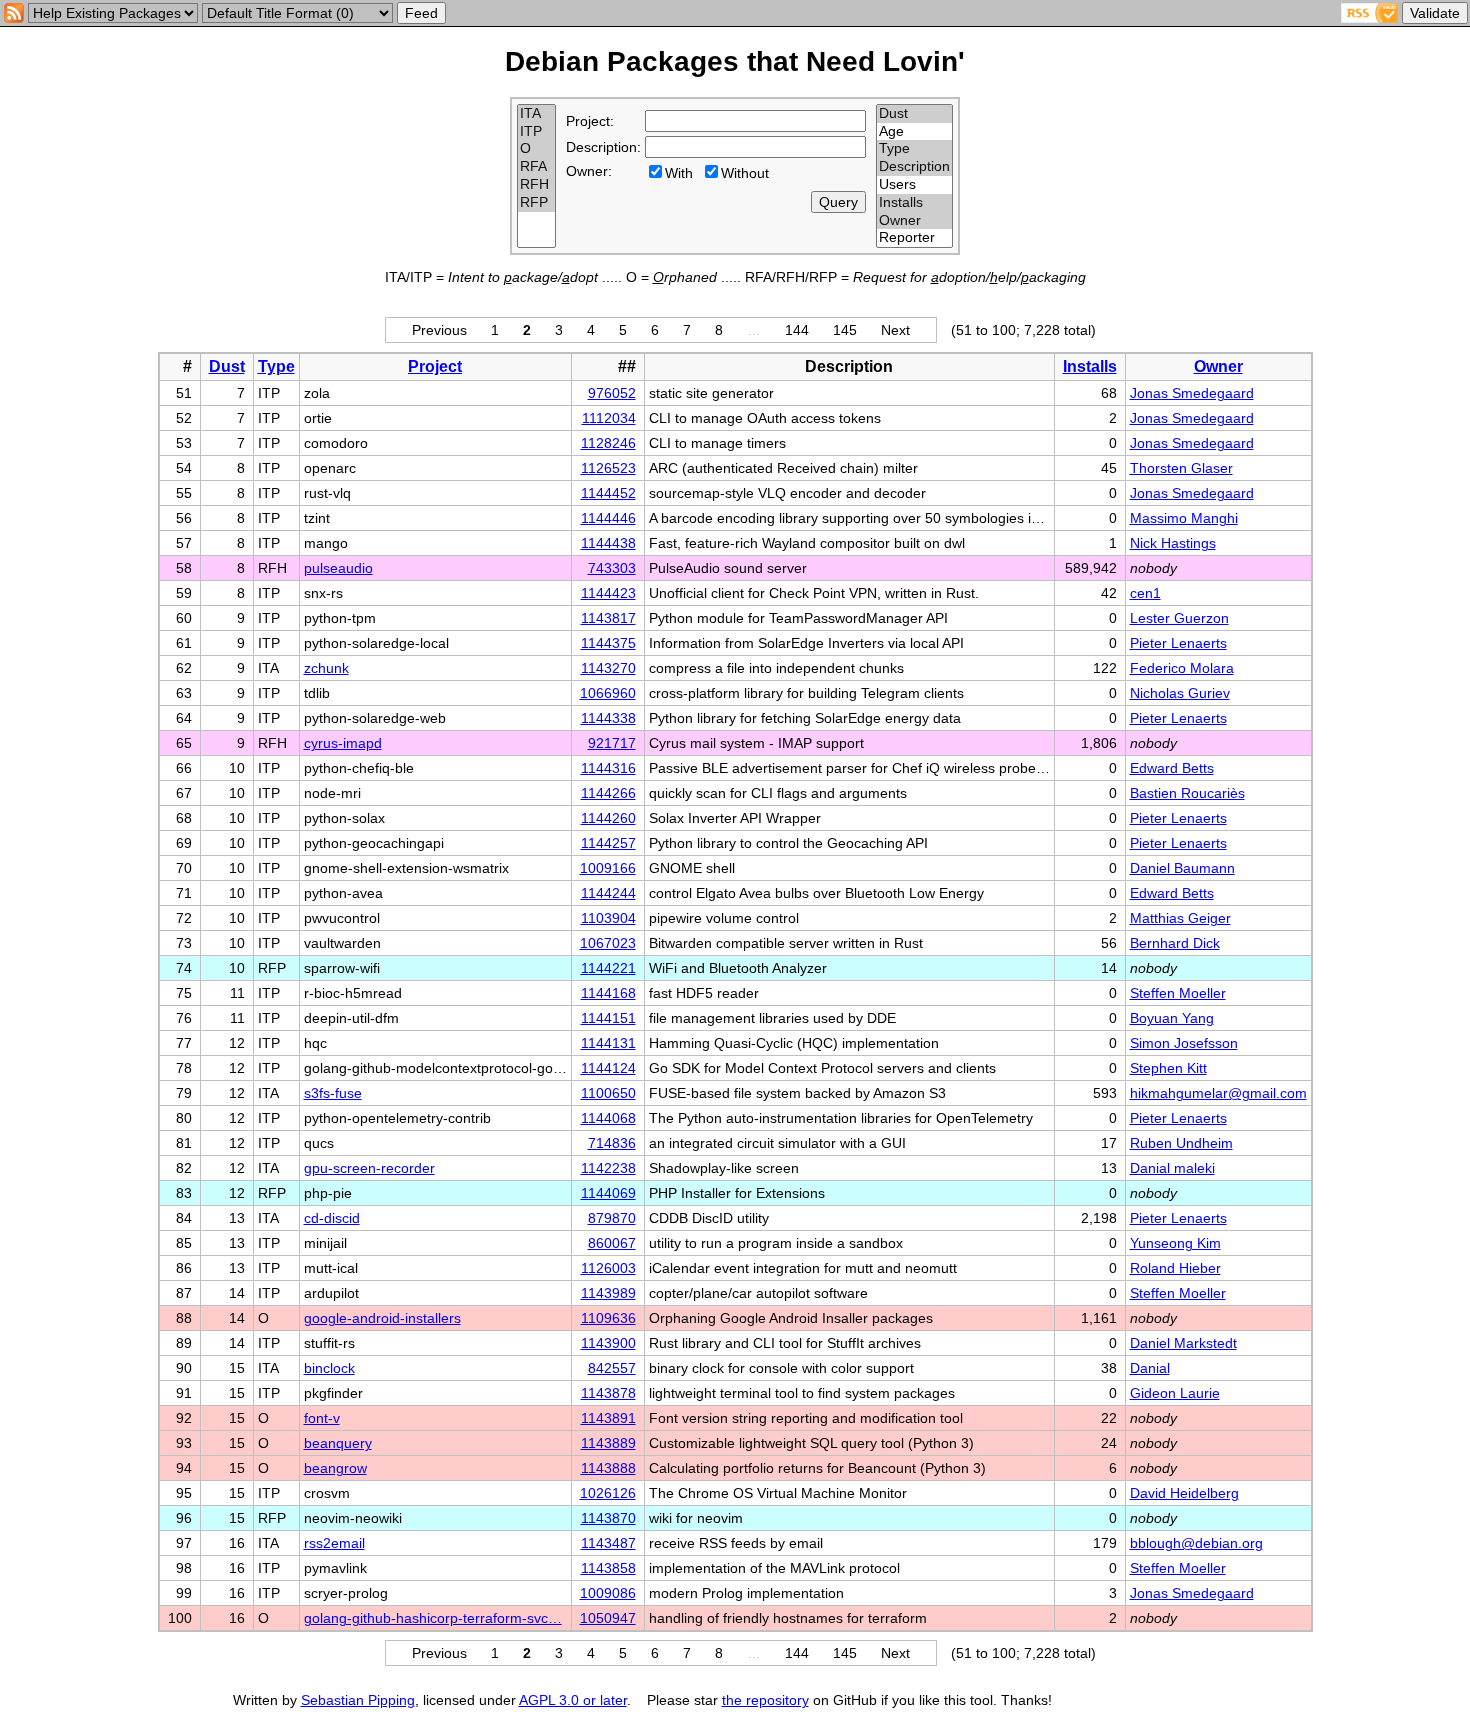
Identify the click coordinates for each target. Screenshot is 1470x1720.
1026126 (608, 1493)
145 (845, 330)
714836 (612, 1143)
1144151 (608, 1018)
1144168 (608, 993)
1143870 (608, 1518)
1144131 (608, 1043)
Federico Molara (1182, 668)
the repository (765, 1700)
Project (435, 366)
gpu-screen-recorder (369, 1168)
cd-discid (332, 1218)
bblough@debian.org (1196, 1543)
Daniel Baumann (1182, 868)
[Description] (914, 167)
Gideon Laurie (1175, 1393)
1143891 (608, 1418)
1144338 (608, 718)
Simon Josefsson (1184, 1043)
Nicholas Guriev (1180, 693)
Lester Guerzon (1179, 618)
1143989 (608, 1293)
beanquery (338, 1443)
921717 (612, 743)
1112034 (609, 418)
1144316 (608, 768)
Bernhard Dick (1175, 943)
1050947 (608, 1618)
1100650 (608, 1093)
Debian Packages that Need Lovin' (735, 61)
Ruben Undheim (1181, 1143)
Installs (1090, 366)
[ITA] (536, 114)
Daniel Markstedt (1183, 1343)
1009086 (608, 1593)
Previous (439, 330)
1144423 (608, 593)
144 (797, 330)
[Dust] (914, 114)
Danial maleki (1172, 1168)
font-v (322, 1418)
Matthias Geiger (1180, 918)
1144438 (608, 543)
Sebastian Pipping (358, 1700)
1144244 (608, 893)
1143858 (608, 1568)
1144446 (608, 518)
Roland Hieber (1175, 1268)
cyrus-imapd (343, 743)
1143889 (608, 1443)
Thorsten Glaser (1181, 468)
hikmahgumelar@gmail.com (1218, 1093)
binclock (329, 1368)
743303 (612, 568)
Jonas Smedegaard (1192, 393)
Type (276, 366)
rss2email (334, 1543)
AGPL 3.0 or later (573, 1700)
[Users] (914, 185)
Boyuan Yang (1172, 1018)
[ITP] (536, 132)
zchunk (326, 668)
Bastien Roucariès (1187, 793)
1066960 (608, 693)
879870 (612, 1218)
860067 (612, 1243)
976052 (612, 393)
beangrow (335, 1468)
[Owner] (914, 221)
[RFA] (536, 167)
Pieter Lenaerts (1178, 643)
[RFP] (536, 203)
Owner (1218, 366)
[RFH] (536, 185)
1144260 (608, 818)
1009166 (608, 868)
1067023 (608, 943)
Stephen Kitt (1168, 1068)
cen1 (1145, 593)
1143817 (608, 618)
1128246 (608, 443)
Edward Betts (1172, 768)
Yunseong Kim (1175, 1243)
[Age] (914, 132)
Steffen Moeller (1178, 993)
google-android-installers (382, 1318)
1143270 (608, 668)
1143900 (608, 1343)
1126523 (608, 468)
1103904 (608, 918)
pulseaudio (338, 568)
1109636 (608, 1318)
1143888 (608, 1468)
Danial (1150, 1368)
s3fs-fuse (333, 1093)
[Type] (914, 149)
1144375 (608, 643)
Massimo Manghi (1184, 518)
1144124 (608, 1068)
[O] (536, 149)
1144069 (608, 1193)
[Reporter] (914, 238)
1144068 (608, 1118)
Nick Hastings (1173, 543)
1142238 (608, 1168)
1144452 (608, 493)
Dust (227, 366)
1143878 (608, 1393)
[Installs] (914, 203)
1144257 (608, 843)
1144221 (608, 968)
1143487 (608, 1543)
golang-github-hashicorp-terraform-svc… (433, 1618)
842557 (612, 1368)
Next (895, 330)
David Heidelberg (1184, 1493)
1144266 (608, 793)
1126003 (608, 1268)
